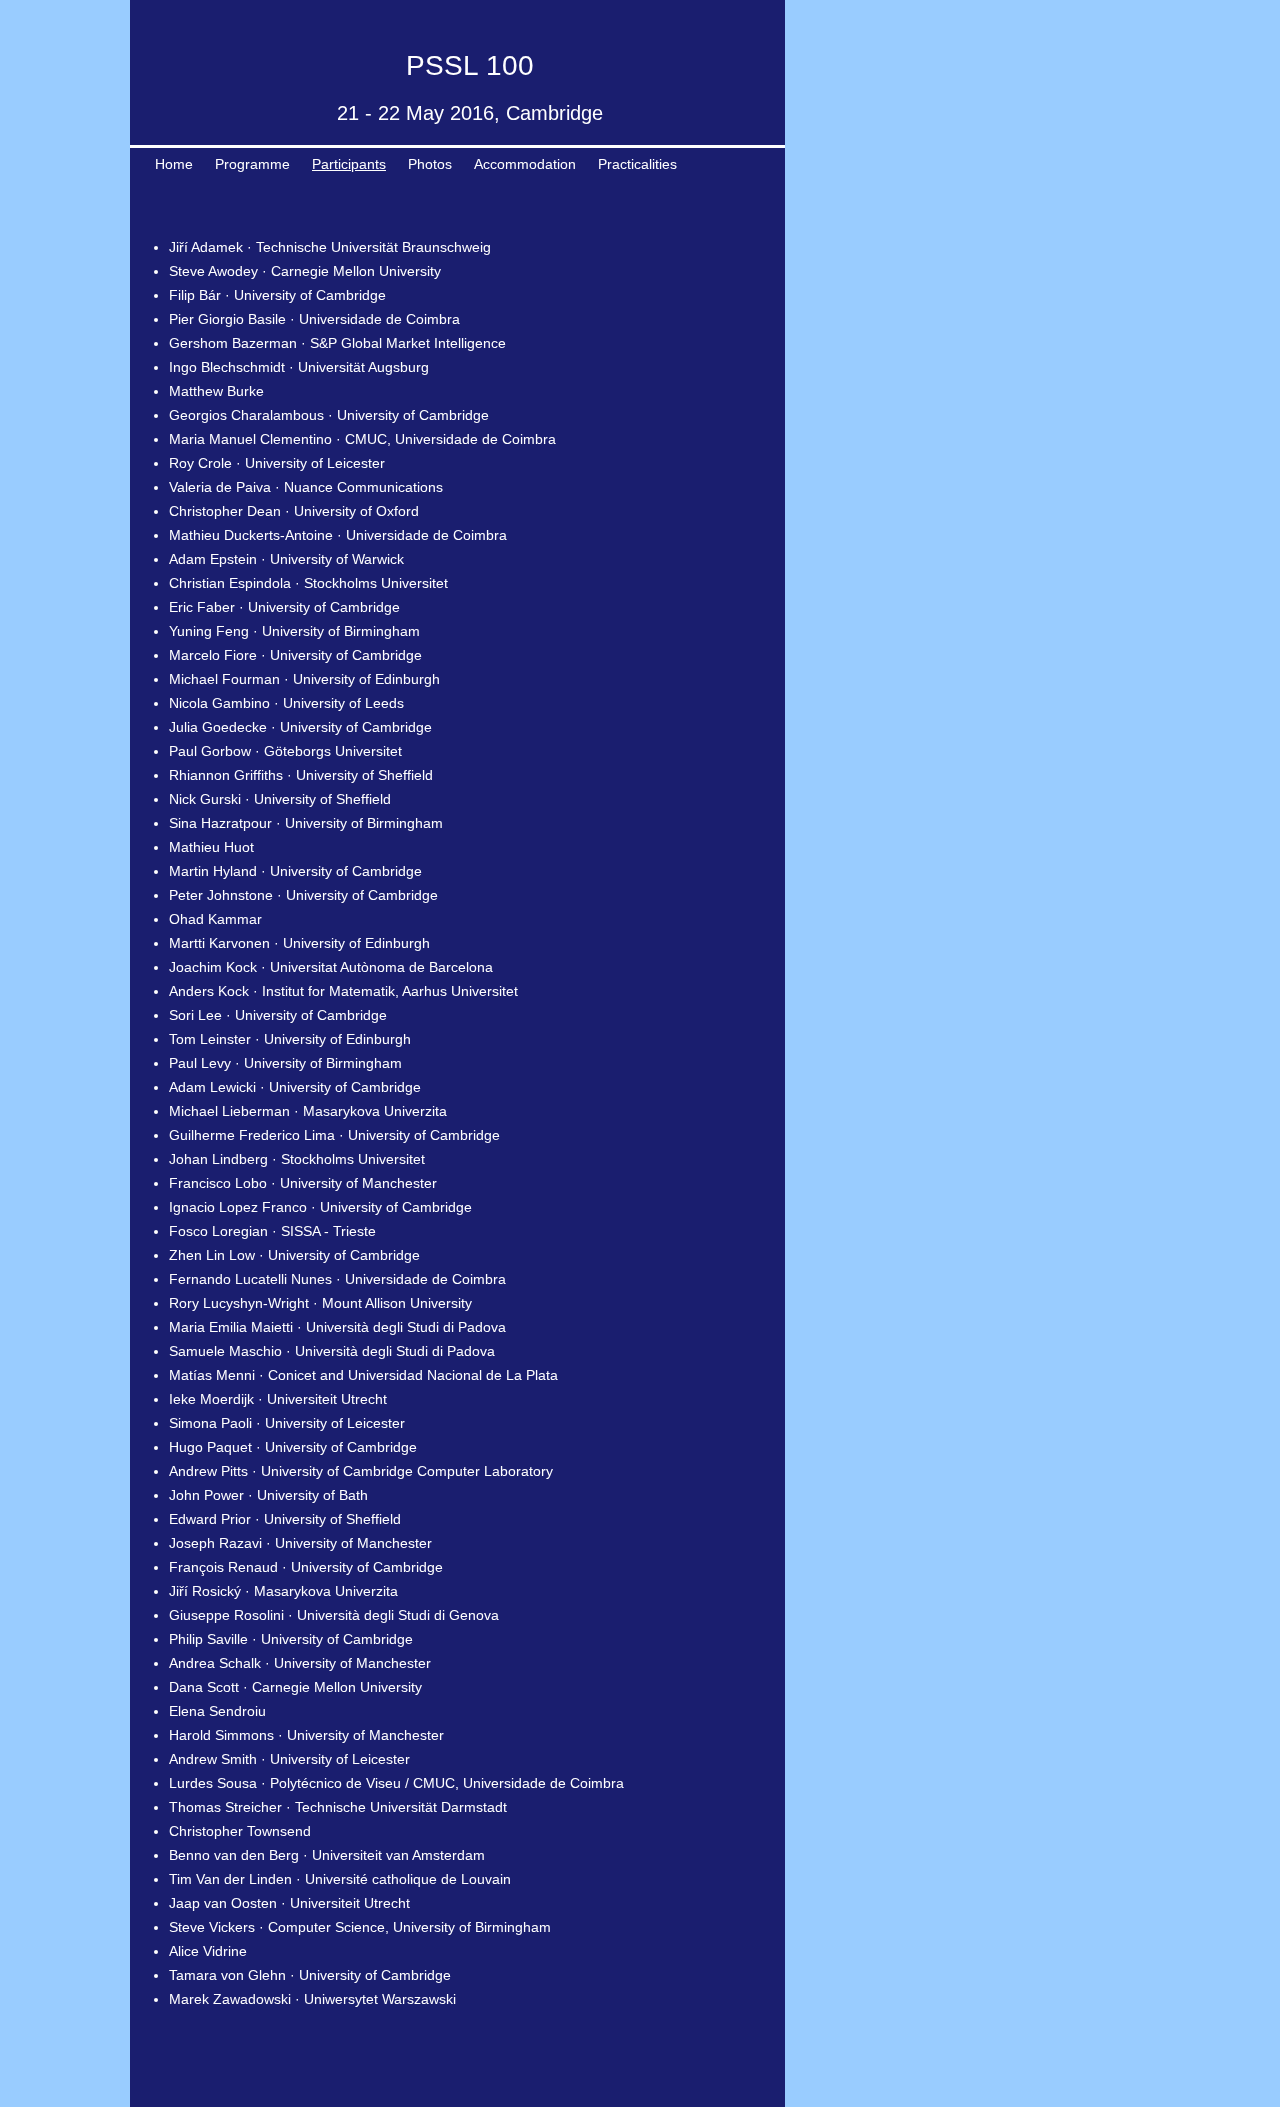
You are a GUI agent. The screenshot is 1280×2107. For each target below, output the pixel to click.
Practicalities (637, 164)
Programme (252, 164)
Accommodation (525, 164)
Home (174, 164)
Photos (430, 164)
